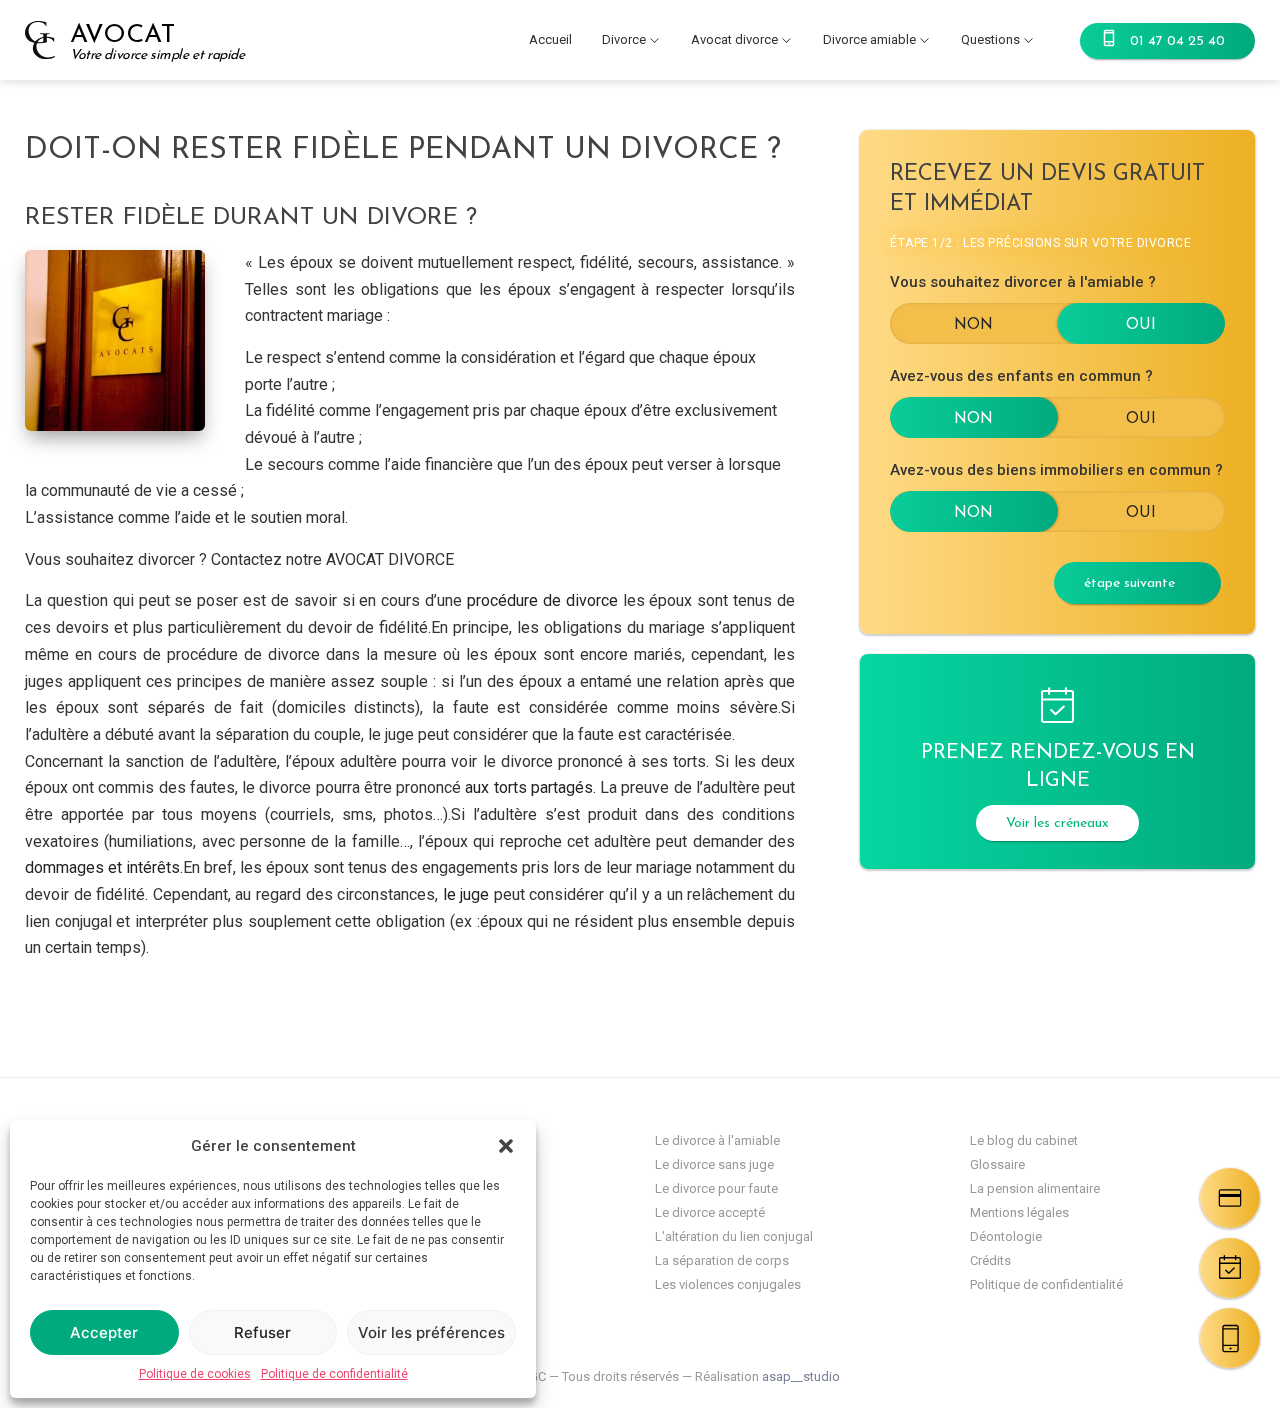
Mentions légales (1019, 1212)
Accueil (550, 39)
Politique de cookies (195, 1374)
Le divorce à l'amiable (717, 1140)
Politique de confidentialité (334, 1374)
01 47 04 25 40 (1177, 41)
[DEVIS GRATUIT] (1230, 1198)
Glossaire (997, 1164)
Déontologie (1006, 1236)
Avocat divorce (734, 39)
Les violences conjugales (728, 1284)
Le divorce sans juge (714, 1164)
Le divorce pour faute (716, 1188)
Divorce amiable (869, 39)
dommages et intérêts (102, 867)
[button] (506, 1146)
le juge (468, 894)
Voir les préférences (431, 1332)
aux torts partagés (528, 787)
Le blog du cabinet (1024, 1140)
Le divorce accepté (710, 1212)
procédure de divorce (542, 600)
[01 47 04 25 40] (1230, 1338)
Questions (990, 39)
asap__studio (801, 1376)
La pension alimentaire (1035, 1188)
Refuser (262, 1332)
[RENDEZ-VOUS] (1230, 1268)
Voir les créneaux (1057, 823)
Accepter (104, 1332)
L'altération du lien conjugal (734, 1236)
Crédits (990, 1260)
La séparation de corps (722, 1260)
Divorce (624, 39)
